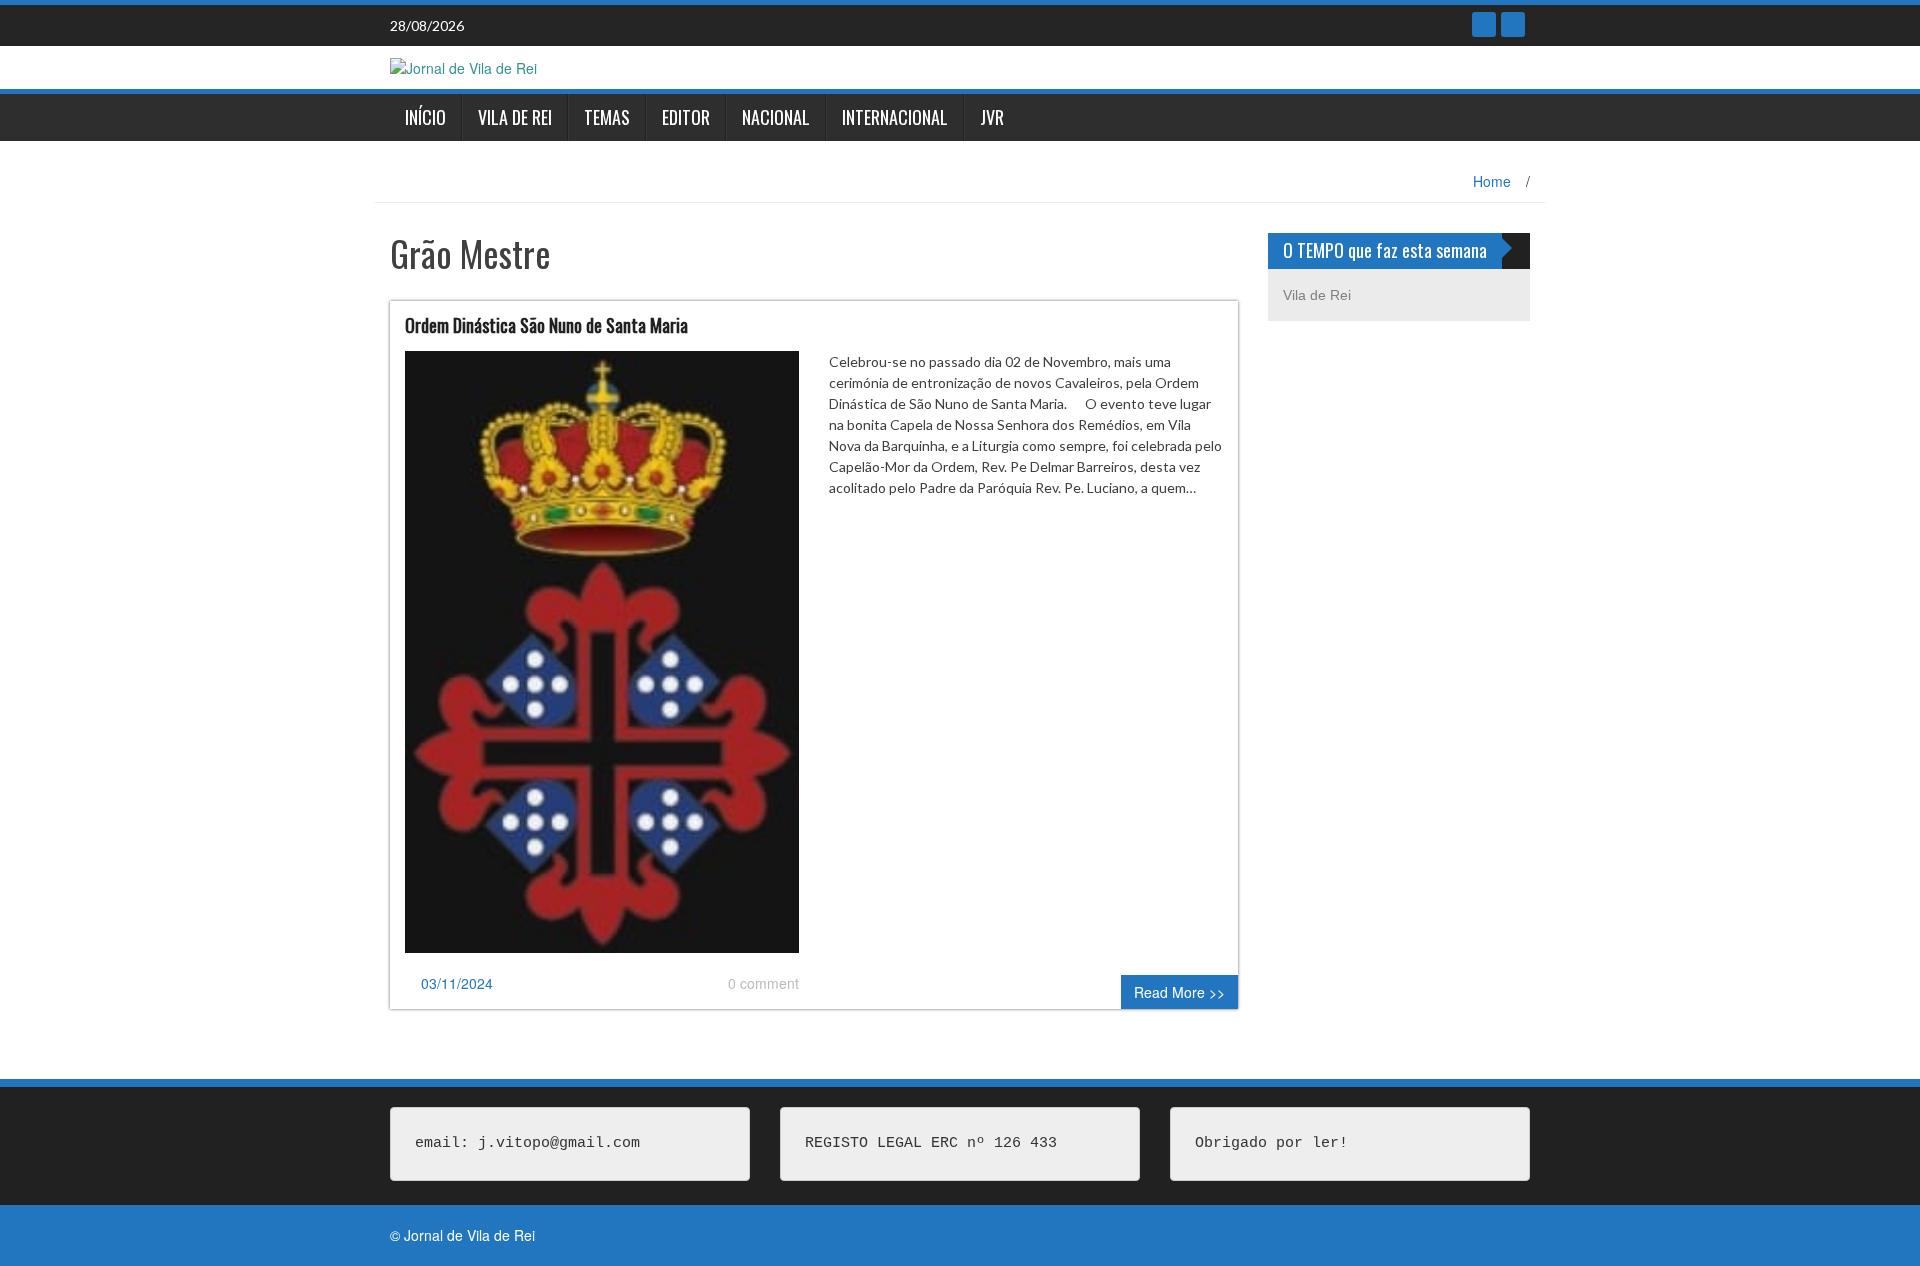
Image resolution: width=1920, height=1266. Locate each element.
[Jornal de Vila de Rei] (463, 66)
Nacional (776, 117)
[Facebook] (1484, 24)
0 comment (763, 983)
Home (1492, 181)
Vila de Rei (515, 117)
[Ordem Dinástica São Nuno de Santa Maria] (602, 660)
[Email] (1513, 24)
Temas (607, 117)
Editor (686, 117)
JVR (992, 117)
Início (425, 117)
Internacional (895, 117)
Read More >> (1179, 992)
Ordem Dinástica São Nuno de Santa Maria (546, 325)
